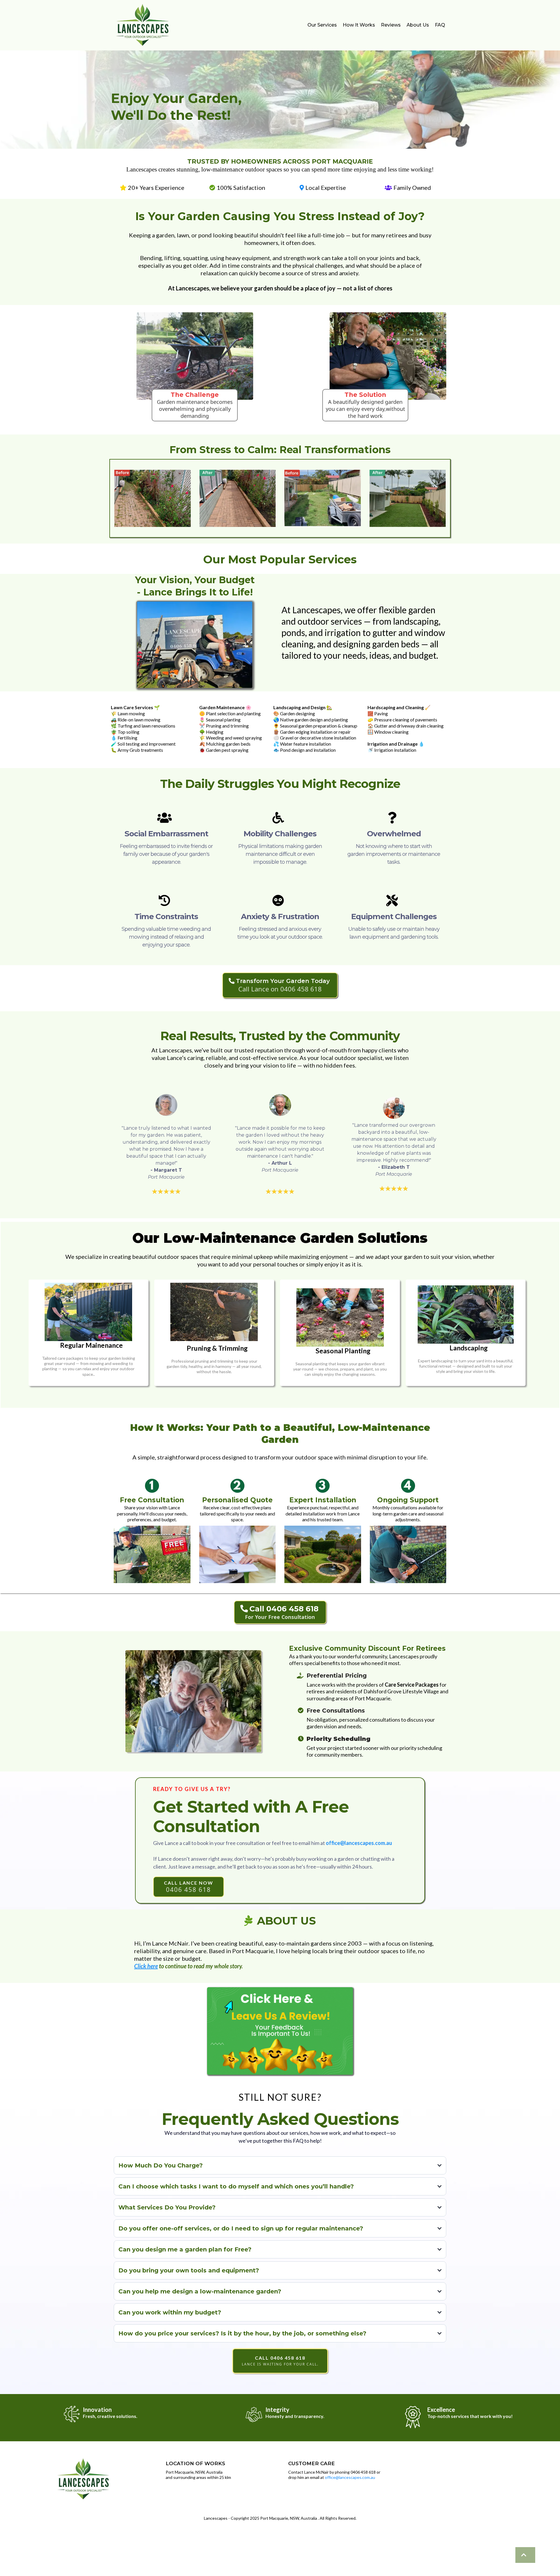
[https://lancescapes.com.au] (525, 2555)
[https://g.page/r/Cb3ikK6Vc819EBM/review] (280, 2031)
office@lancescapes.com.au (350, 2477)
